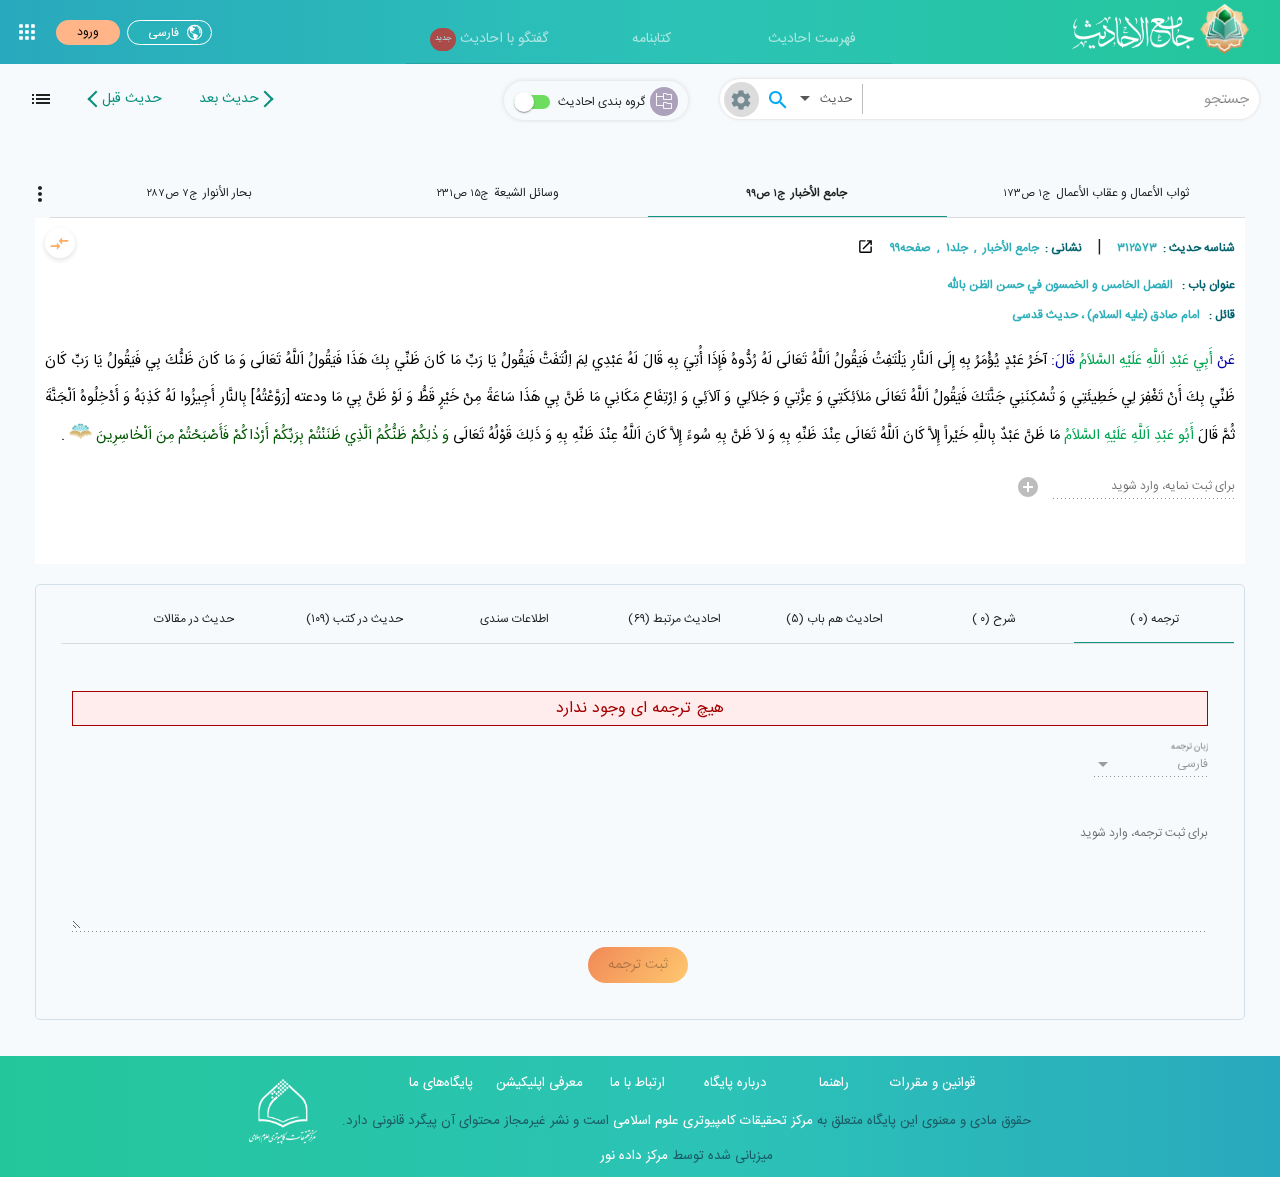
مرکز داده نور (634, 1156)
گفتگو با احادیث (491, 39)
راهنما (834, 1083)
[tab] (1095, 193)
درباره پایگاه (735, 1083)
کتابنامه (651, 39)
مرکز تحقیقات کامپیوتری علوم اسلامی (711, 1121)
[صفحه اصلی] (1167, 32)
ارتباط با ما (637, 1083)
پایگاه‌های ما (441, 1083)
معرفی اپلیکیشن (539, 1083)
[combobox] (1061, 99)
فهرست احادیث (812, 39)
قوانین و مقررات (932, 1083)
